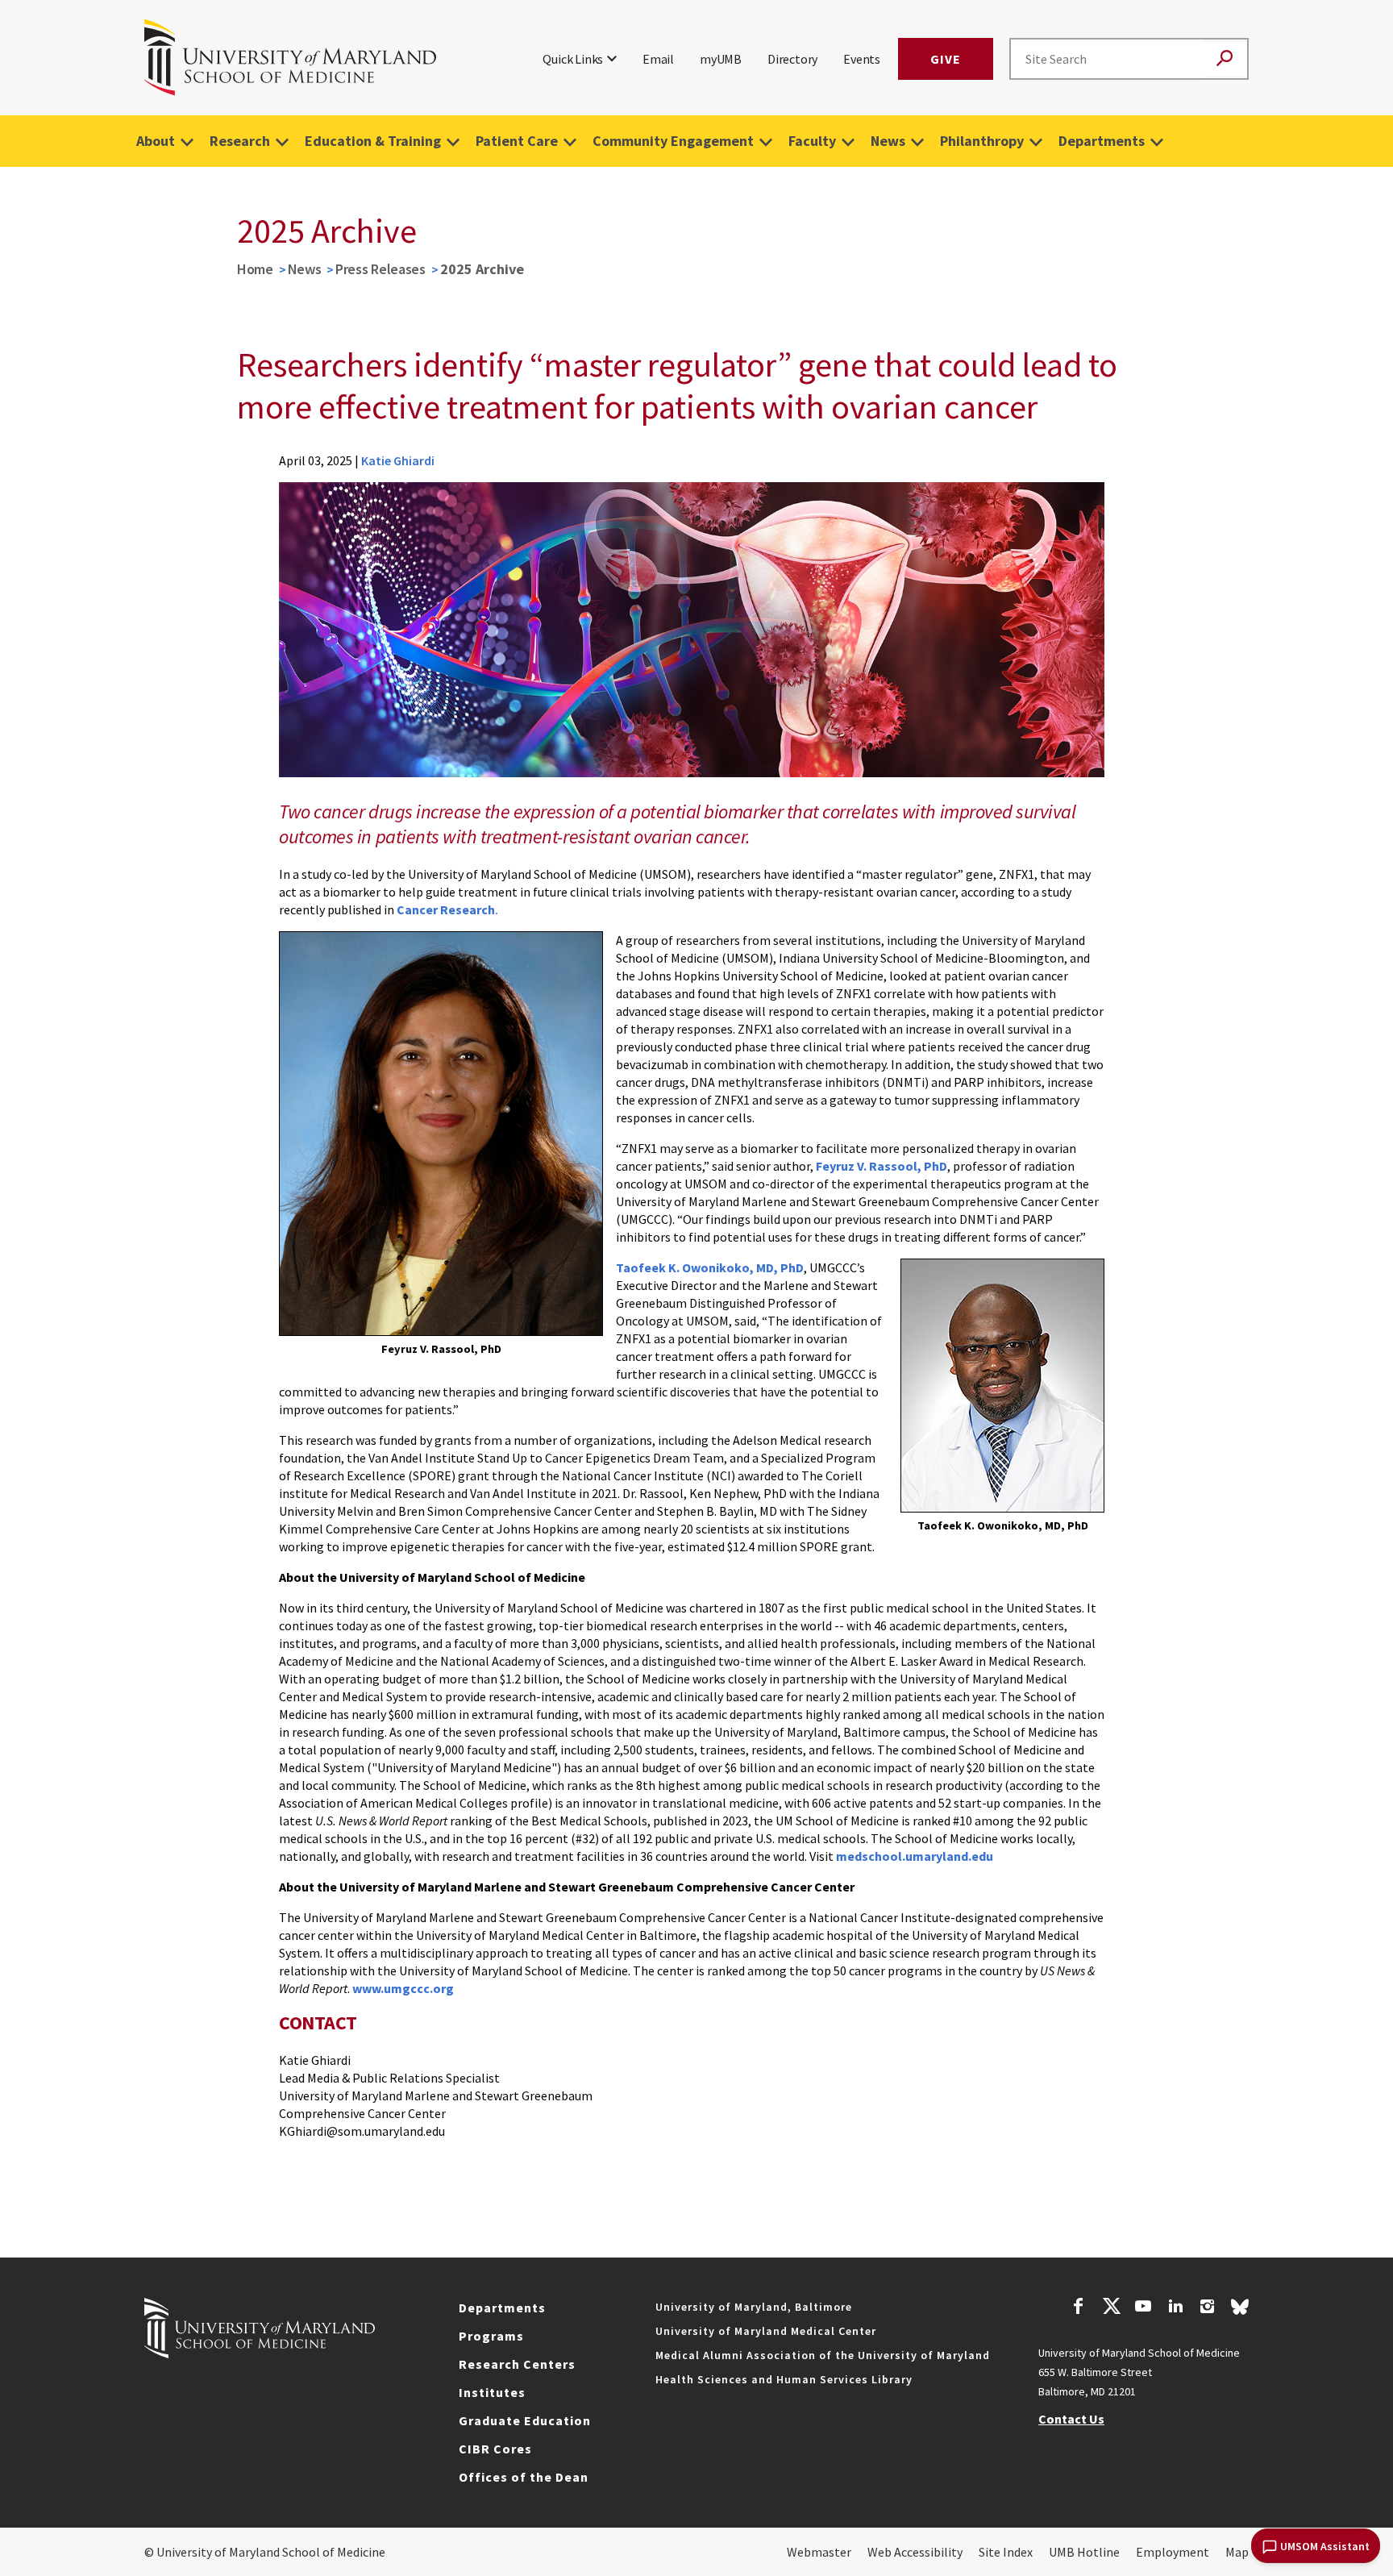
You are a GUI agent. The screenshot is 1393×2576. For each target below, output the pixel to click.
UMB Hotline (1084, 2552)
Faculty (812, 141)
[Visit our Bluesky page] (1240, 2311)
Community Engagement (673, 141)
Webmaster (819, 2552)
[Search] (1225, 59)
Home (255, 269)
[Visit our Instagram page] (1207, 2308)
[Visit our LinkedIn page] (1175, 2308)
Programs (491, 2336)
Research (240, 141)
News (888, 141)
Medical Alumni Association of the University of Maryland (823, 2355)
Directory (792, 59)
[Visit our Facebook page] (1079, 2308)
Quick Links (573, 59)
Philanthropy (982, 141)
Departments (1102, 141)
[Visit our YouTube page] (1143, 2308)
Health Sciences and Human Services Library (784, 2379)
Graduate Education (525, 2420)
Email (658, 59)
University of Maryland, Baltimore (754, 2307)
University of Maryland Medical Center (766, 2331)
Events (862, 59)
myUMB (721, 59)
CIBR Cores (495, 2449)
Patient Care (517, 141)
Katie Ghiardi (398, 460)
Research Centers (517, 2364)
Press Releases (380, 269)
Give (946, 59)
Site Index (1006, 2552)
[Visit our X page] (1111, 2308)
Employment (1173, 2552)
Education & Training (373, 141)
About (156, 141)
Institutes (492, 2392)
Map (1237, 2552)
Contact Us (1071, 2419)
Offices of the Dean (524, 2477)
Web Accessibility (915, 2552)
